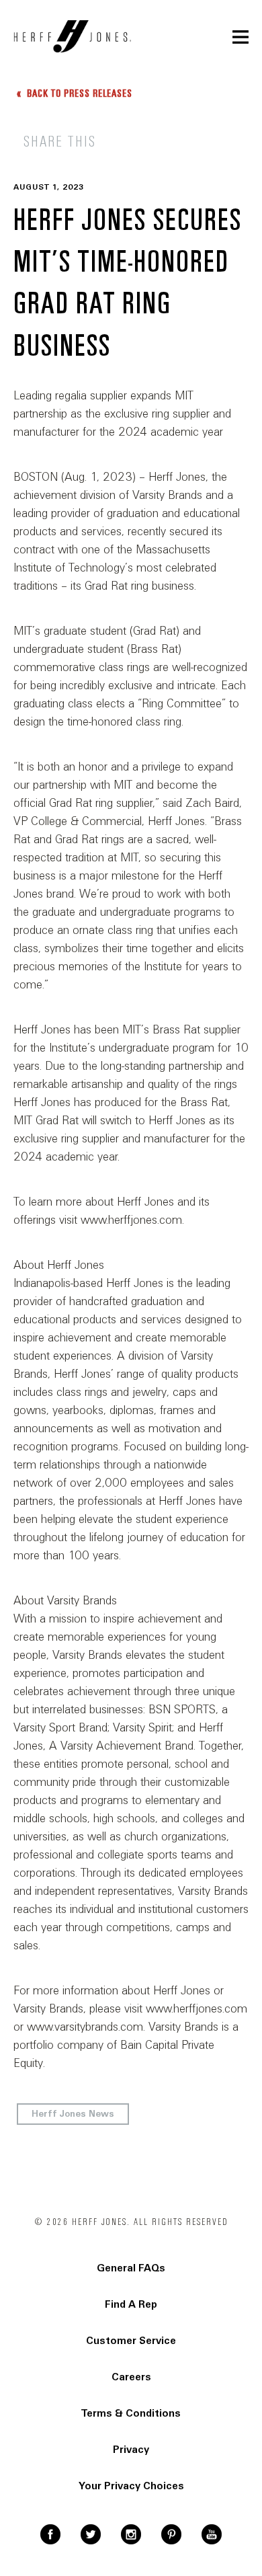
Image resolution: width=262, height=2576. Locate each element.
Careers (131, 2377)
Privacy (131, 2450)
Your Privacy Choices (131, 2486)
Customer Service (131, 2341)
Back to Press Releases (78, 93)
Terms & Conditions (131, 2413)
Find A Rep (131, 2304)
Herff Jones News (73, 2114)
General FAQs (131, 2268)
